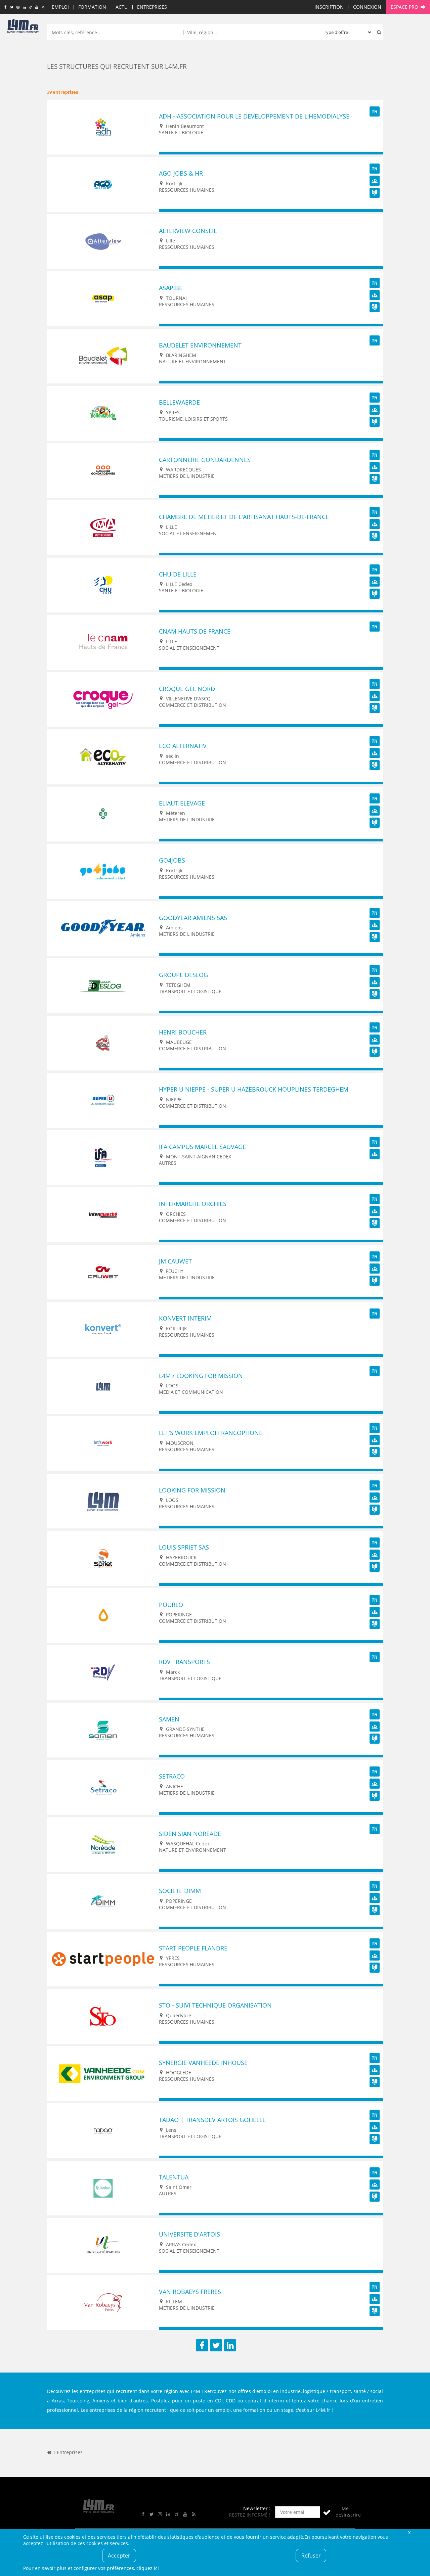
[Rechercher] (378, 32)
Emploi (60, 7)
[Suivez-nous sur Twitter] (12, 7)
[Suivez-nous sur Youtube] (37, 7)
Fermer (409, 2532)
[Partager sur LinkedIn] (230, 2345)
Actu (122, 7)
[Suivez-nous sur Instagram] (18, 7)
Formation (92, 7)
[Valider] (327, 2512)
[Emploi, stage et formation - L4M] (49, 2452)
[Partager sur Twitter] (216, 2345)
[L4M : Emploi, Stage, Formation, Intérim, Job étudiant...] (23, 28)
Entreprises (152, 7)
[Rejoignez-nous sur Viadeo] (30, 7)
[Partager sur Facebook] (202, 2345)
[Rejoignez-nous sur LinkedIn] (24, 7)
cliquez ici (148, 2568)
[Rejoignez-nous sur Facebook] (5, 7)
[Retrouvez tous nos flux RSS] (43, 7)
